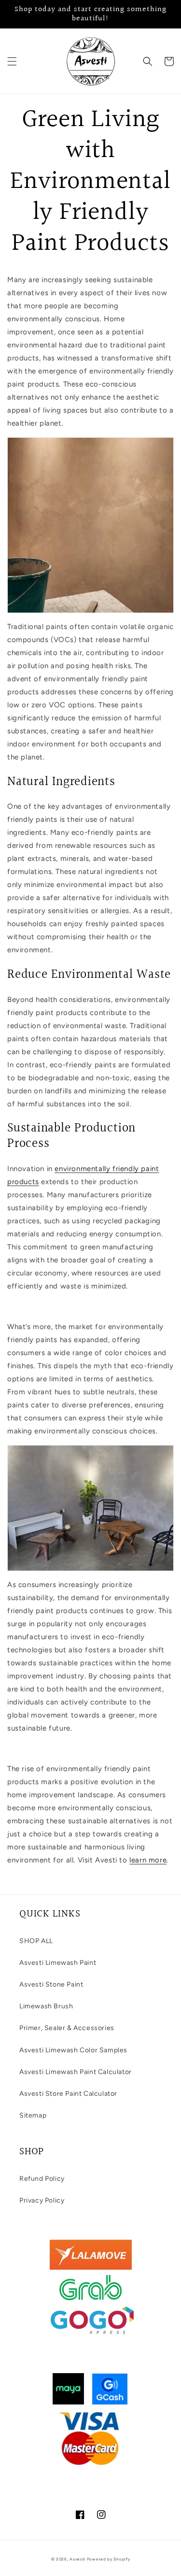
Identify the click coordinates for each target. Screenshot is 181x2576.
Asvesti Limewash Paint (58, 1963)
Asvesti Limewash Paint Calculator (76, 2072)
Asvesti (77, 2559)
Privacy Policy (42, 2200)
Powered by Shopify (109, 2559)
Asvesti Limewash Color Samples (73, 2050)
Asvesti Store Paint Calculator (68, 2094)
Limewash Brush (46, 2006)
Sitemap (33, 2115)
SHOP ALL (36, 1941)
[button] (12, 61)
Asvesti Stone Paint (51, 1984)
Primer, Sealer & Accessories (67, 2028)
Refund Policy (42, 2179)
